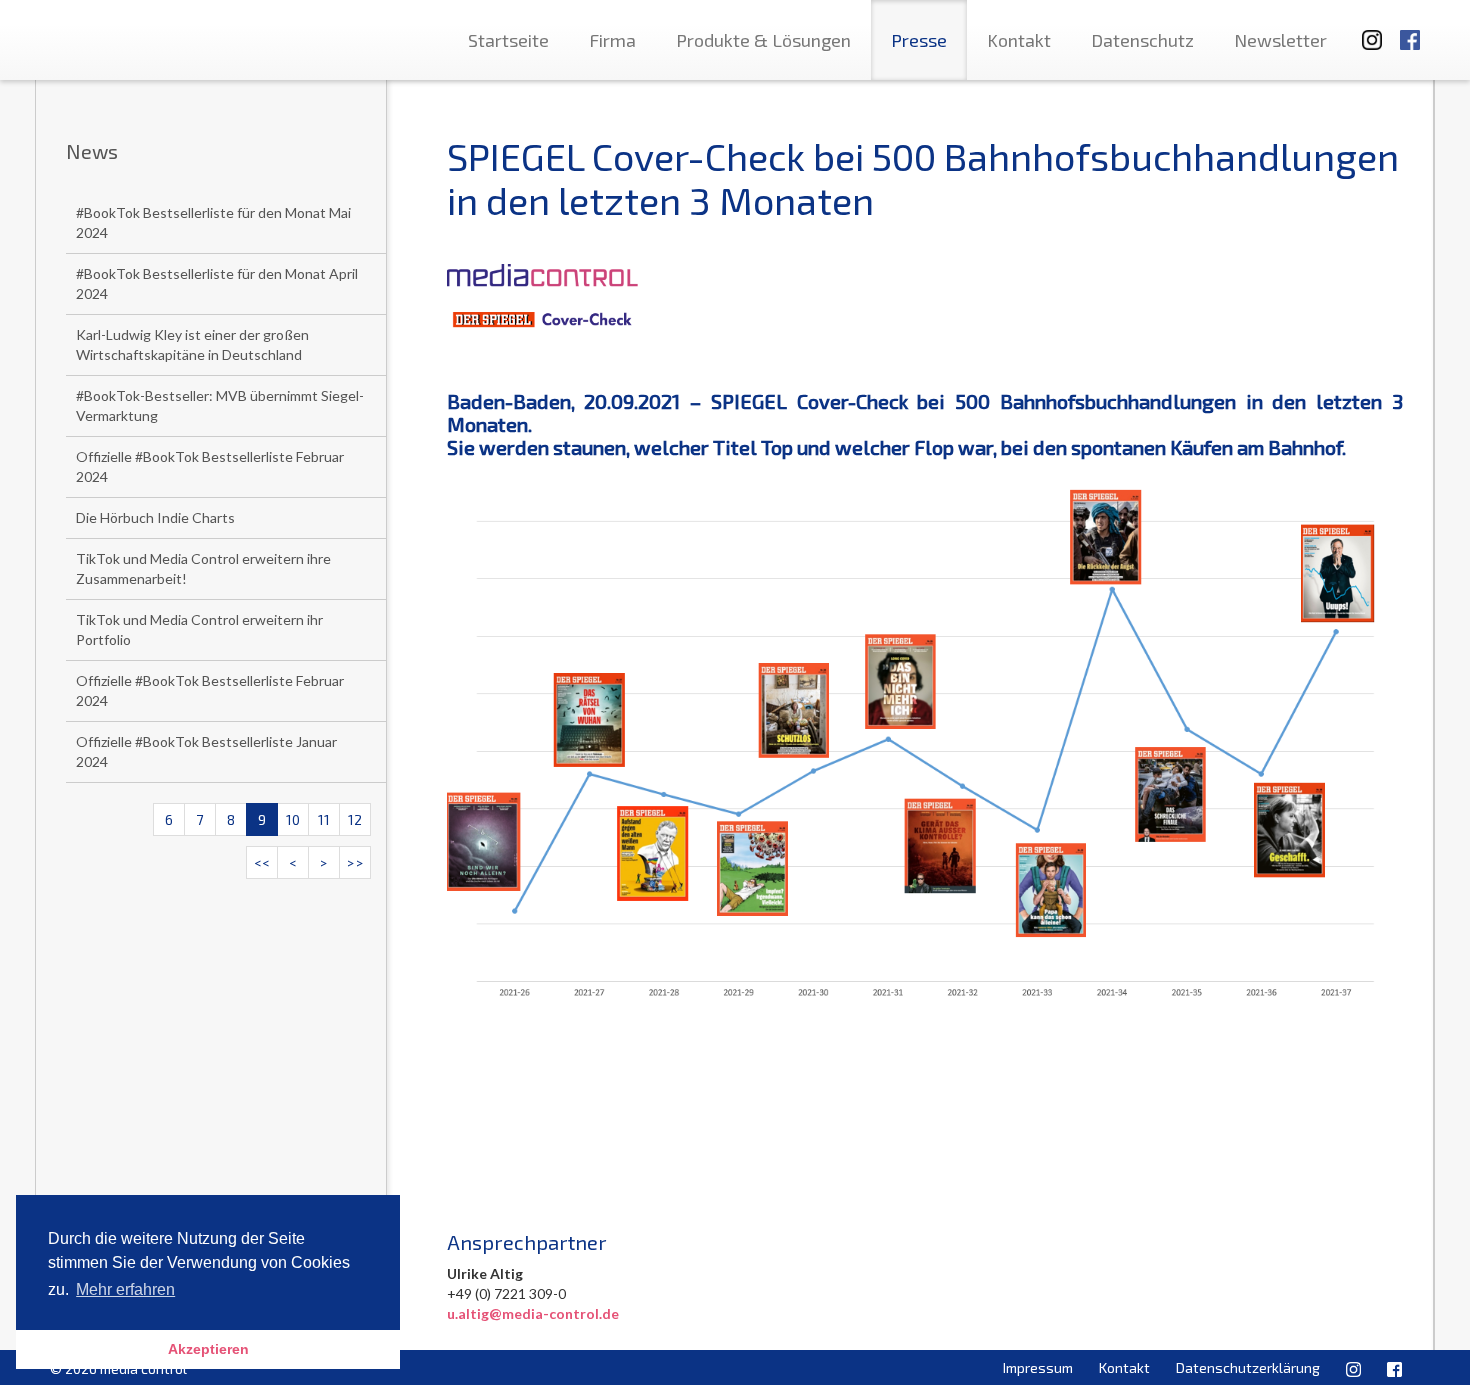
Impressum (1038, 1367)
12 (355, 819)
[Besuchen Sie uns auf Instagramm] (1366, 30)
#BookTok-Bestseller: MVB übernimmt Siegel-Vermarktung (220, 405)
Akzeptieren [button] (208, 1349)
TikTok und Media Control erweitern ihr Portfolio (199, 629)
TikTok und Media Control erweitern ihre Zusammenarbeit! (203, 568)
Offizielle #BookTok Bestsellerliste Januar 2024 (206, 751)
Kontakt (1019, 40)
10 (293, 819)
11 (324, 819)
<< (262, 862)
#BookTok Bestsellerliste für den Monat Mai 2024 (213, 222)
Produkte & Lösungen (763, 40)
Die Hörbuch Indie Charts (155, 517)
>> (355, 862)
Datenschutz (1142, 40)
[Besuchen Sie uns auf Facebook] (1410, 30)
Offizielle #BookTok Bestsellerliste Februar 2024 (210, 466)
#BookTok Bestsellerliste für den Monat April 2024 (217, 283)
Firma (612, 40)
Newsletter (1280, 40)
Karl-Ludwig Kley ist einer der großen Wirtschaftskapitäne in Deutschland (192, 344)
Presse (919, 40)
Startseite (508, 40)
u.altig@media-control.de (533, 1313)
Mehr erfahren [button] (125, 1289)
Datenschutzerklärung (1248, 1367)
